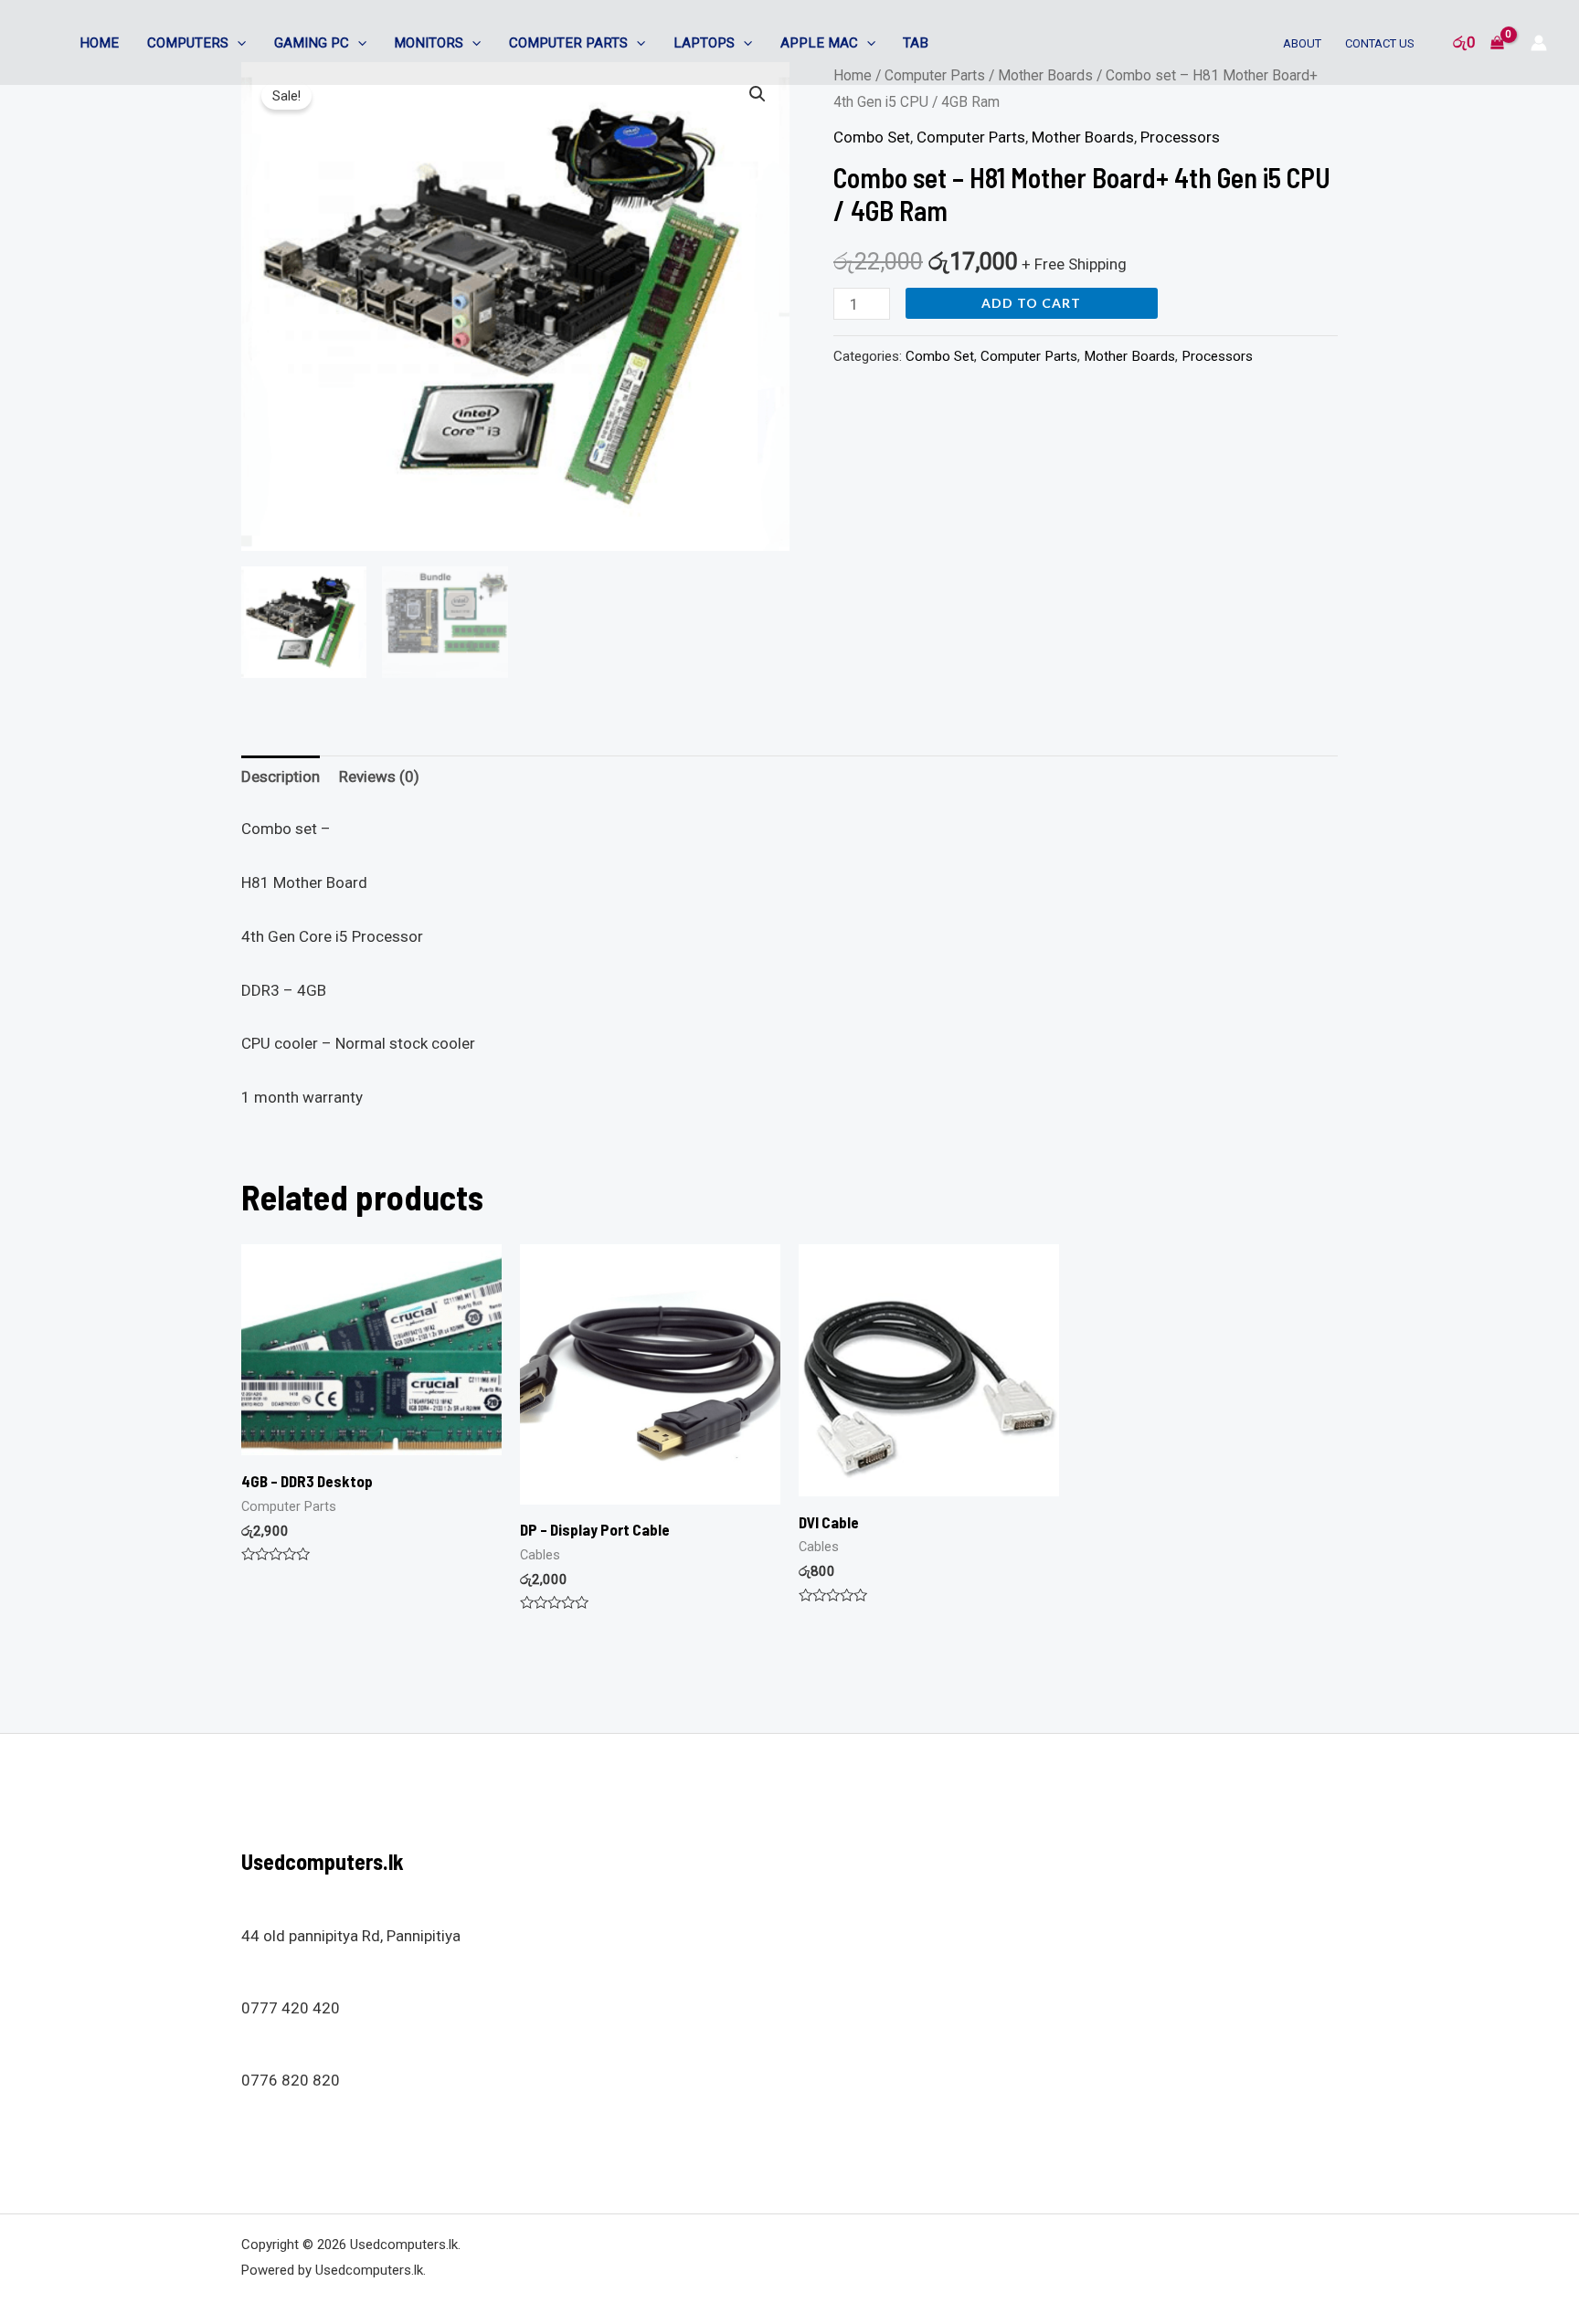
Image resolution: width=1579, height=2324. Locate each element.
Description (281, 776)
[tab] (281, 778)
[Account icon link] (1539, 43)
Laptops (704, 43)
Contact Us (1380, 43)
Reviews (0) (379, 776)
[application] (237, 43)
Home (99, 43)
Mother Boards (1083, 137)
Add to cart (1031, 303)
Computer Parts (568, 43)
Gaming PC (312, 43)
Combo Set (872, 137)
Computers (188, 43)
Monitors (429, 43)
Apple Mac (819, 43)
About (1302, 43)
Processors (1180, 137)
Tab (916, 43)
